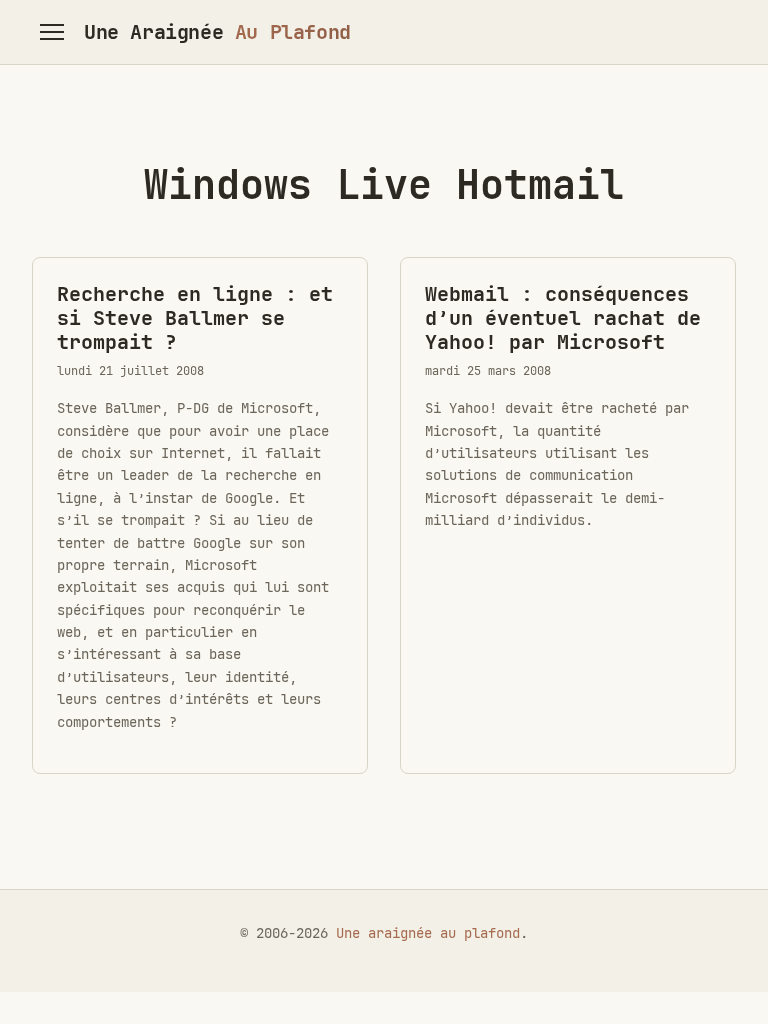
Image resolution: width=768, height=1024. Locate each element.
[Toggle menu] (52, 32)
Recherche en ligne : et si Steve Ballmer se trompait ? (195, 318)
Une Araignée (217, 32)
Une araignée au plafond (428, 933)
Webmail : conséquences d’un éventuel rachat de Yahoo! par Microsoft (563, 318)
